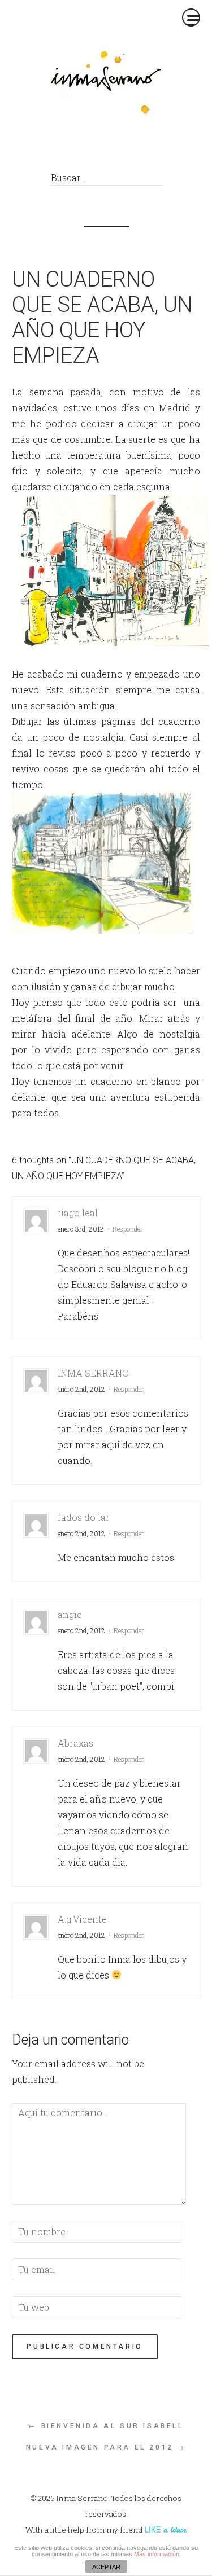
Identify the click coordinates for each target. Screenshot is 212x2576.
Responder (128, 1229)
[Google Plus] (121, 148)
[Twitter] (100, 148)
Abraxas (75, 1743)
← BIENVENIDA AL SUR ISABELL (106, 2426)
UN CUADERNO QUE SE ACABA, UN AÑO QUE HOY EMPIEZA (102, 317)
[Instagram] (142, 148)
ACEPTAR (106, 2567)
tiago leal (78, 1213)
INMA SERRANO (93, 1373)
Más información (157, 2554)
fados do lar (84, 1517)
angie (70, 1614)
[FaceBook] (79, 148)
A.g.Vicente (82, 1919)
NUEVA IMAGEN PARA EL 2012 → (106, 2447)
